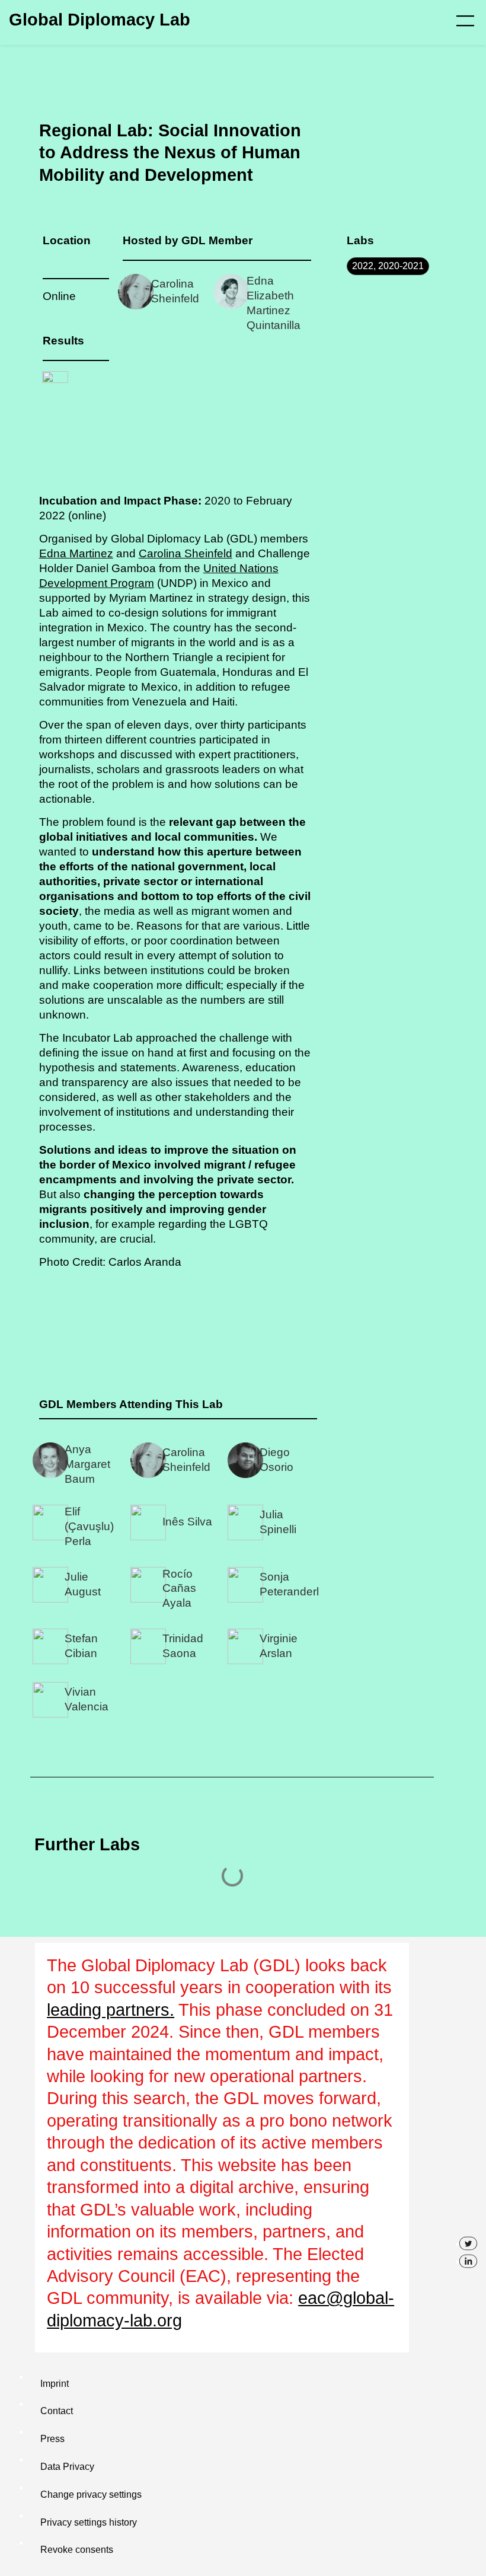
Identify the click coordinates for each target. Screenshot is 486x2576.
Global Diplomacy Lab (100, 20)
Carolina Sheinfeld (186, 553)
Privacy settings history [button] (89, 2522)
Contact (57, 2411)
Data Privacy (67, 2467)
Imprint (55, 2384)
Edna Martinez (76, 553)
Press (52, 2439)
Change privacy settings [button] (91, 2494)
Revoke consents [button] (77, 2550)
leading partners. (111, 2010)
